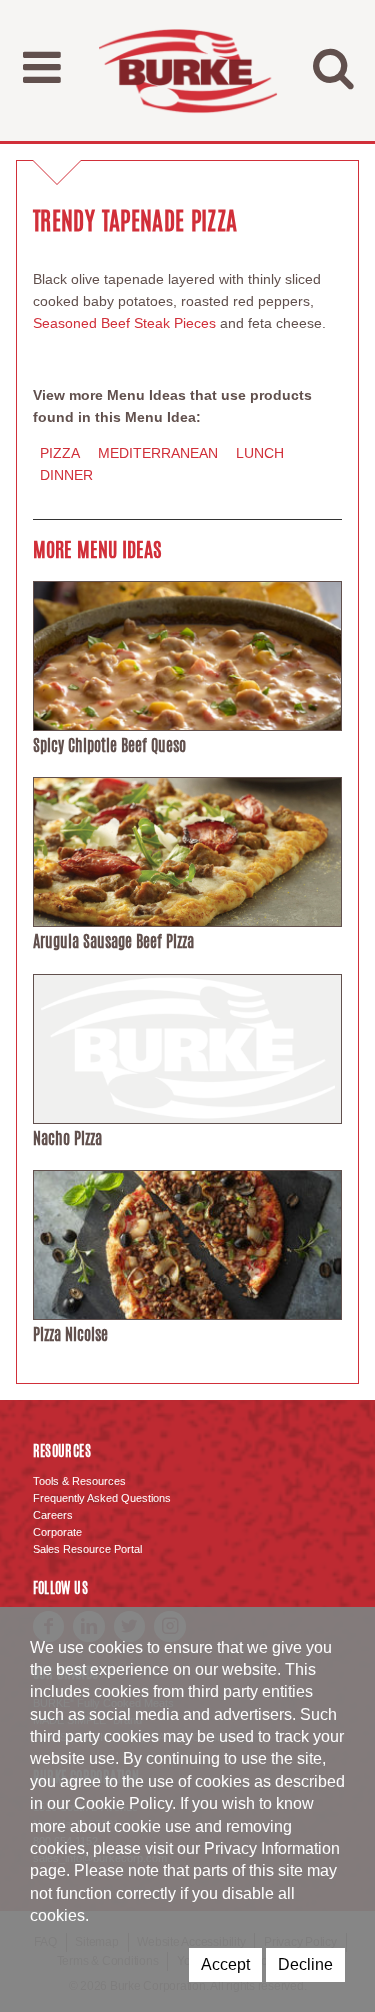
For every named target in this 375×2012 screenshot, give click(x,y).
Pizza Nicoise (70, 1334)
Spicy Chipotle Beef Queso (109, 745)
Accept (225, 1964)
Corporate (57, 1532)
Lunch (260, 453)
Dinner (66, 475)
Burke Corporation (188, 70)
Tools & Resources (79, 1481)
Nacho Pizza (67, 1138)
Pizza (60, 453)
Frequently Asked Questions (102, 1498)
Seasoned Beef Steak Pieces (126, 323)
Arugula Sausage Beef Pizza (113, 941)
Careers (53, 1515)
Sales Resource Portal (87, 1549)
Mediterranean (158, 453)
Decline (305, 1964)
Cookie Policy (123, 1803)
